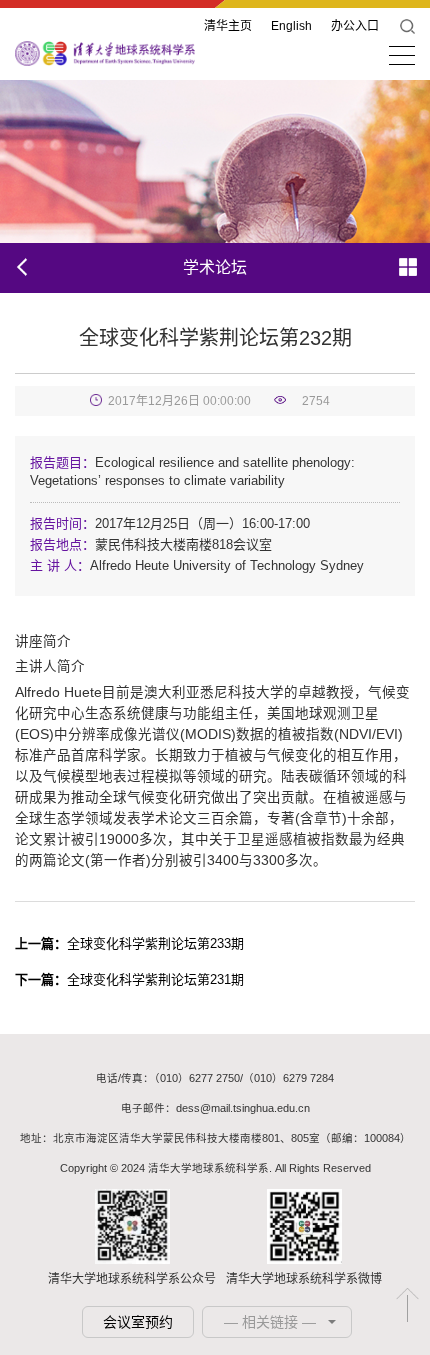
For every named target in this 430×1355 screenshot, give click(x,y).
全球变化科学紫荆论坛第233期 (129, 943)
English (291, 26)
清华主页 (228, 26)
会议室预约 (138, 1322)
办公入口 (355, 26)
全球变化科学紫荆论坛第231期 (129, 979)
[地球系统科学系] (105, 52)
